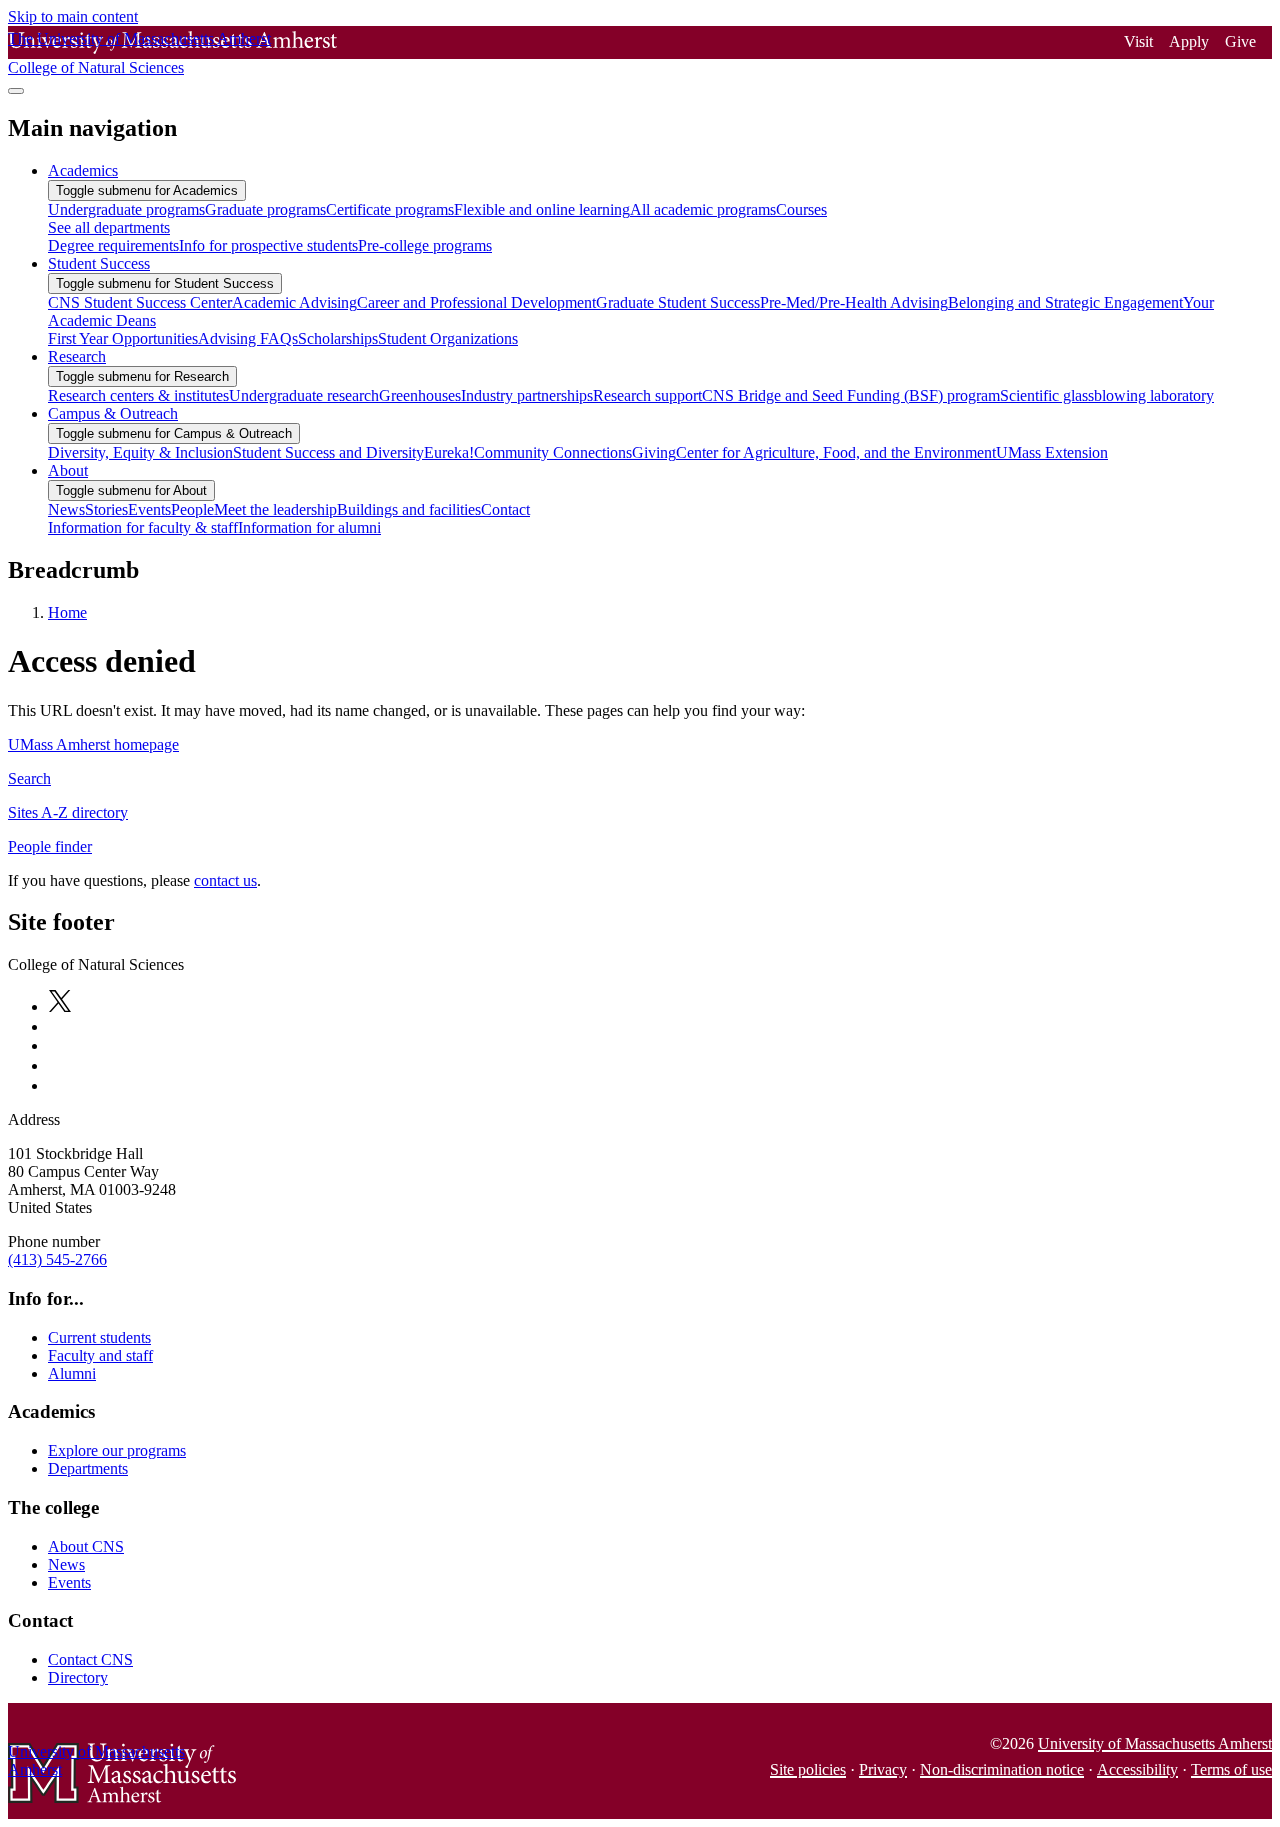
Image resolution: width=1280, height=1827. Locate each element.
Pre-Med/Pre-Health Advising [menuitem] (854, 302)
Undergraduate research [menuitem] (304, 395)
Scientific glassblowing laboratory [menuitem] (1107, 395)
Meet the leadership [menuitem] (275, 509)
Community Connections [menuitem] (553, 452)
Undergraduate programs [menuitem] (126, 209)
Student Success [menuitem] (99, 263)
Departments (88, 1468)
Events (69, 1582)
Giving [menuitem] (654, 452)
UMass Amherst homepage (93, 744)
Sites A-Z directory (68, 812)
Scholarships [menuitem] (338, 338)
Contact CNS (90, 1659)
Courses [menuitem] (801, 209)
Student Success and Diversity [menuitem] (328, 452)
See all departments (109, 227)
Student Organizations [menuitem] (448, 338)
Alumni (72, 1373)
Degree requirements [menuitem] (113, 245)
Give (1240, 41)
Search (29, 778)
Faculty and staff (100, 1355)
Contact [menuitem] (505, 509)
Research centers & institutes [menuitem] (138, 395)
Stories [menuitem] (106, 509)
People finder (50, 846)
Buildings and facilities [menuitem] (409, 509)
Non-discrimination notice (1002, 1769)
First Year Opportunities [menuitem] (123, 338)
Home (67, 612)
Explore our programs (117, 1450)
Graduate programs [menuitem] (265, 209)
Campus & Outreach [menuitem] (113, 413)
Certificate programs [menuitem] (390, 209)
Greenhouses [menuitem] (420, 395)
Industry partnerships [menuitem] (527, 395)
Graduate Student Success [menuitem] (678, 302)
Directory (78, 1677)
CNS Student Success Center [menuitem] (140, 302)
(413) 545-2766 (57, 1259)
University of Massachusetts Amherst (1155, 1743)
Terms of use (1231, 1769)
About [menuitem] (68, 470)
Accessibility (1137, 1769)
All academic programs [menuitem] (703, 209)
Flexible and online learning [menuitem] (542, 209)
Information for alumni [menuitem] (309, 527)
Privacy (883, 1769)
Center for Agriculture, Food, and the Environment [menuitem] (836, 452)
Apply (1189, 41)
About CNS (86, 1546)
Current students (99, 1337)
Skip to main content (73, 16)
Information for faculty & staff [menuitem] (143, 527)
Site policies (808, 1769)
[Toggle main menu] (16, 91)
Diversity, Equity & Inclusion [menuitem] (140, 452)
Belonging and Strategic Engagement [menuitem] (1065, 302)
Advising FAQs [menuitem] (248, 338)
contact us (225, 880)
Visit (1138, 41)
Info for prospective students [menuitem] (268, 245)
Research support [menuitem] (647, 395)
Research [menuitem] (77, 356)
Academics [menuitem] (83, 170)
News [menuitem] (66, 509)
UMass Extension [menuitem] (1052, 452)
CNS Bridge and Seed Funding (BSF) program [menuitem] (851, 395)
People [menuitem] (192, 509)
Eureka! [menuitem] (449, 452)
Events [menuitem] (149, 509)
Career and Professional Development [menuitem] (476, 302)
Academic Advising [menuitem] (294, 302)
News (66, 1564)
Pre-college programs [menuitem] (425, 245)
